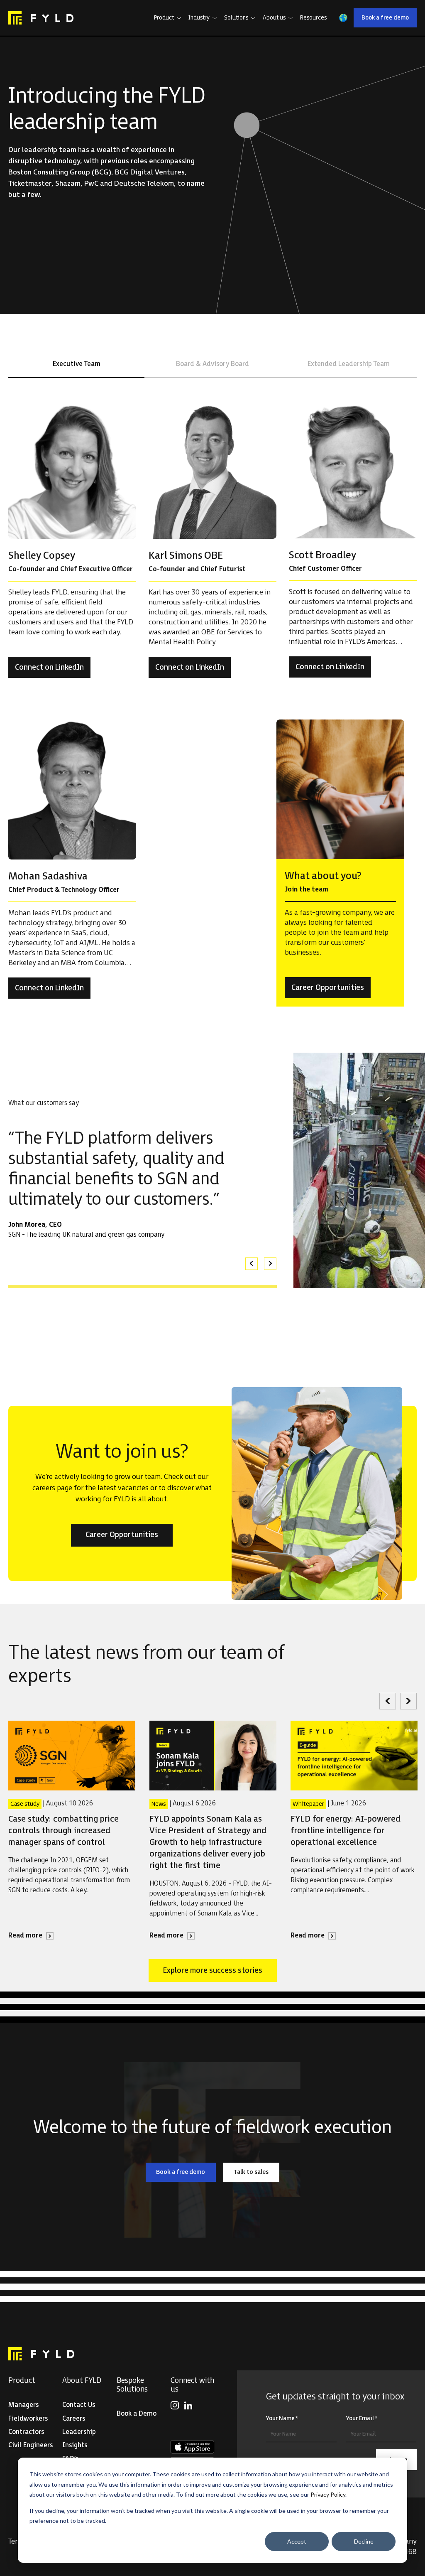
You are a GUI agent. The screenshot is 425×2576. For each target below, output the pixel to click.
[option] (143, 1184)
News (159, 1804)
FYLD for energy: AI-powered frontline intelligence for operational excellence (346, 1831)
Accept (297, 2541)
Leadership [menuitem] (79, 2432)
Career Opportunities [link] (331, 990)
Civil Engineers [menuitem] (31, 2445)
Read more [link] (31, 1936)
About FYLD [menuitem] (82, 2381)
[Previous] (388, 1701)
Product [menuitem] (22, 2381)
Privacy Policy (328, 2494)
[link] (41, 18)
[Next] (408, 1701)
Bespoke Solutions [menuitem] (132, 2385)
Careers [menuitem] (74, 2419)
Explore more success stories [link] (212, 1972)
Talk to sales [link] (256, 2173)
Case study (25, 1804)
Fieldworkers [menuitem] (28, 2419)
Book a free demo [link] (389, 19)
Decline (364, 2541)
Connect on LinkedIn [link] (53, 670)
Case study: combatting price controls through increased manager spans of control (64, 1831)
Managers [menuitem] (23, 2405)
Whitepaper (308, 1804)
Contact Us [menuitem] (79, 2405)
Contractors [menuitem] (26, 2432)
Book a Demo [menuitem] (137, 2414)
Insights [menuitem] (75, 2445)
